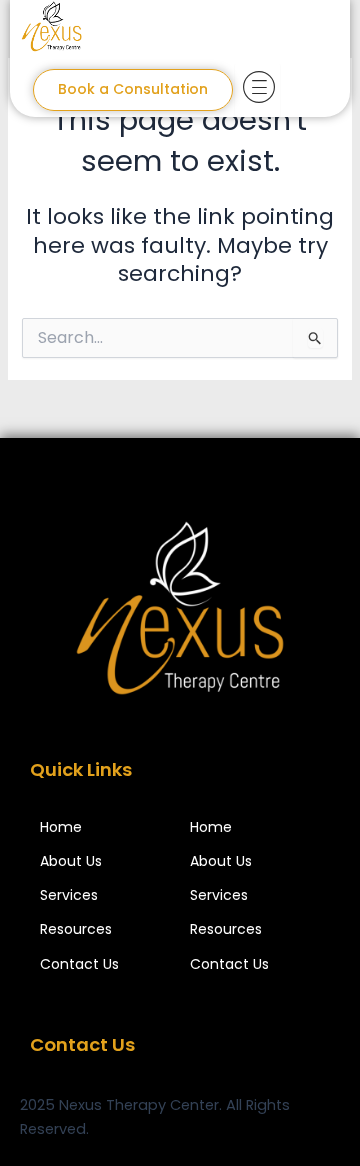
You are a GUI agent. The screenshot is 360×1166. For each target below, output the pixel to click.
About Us (71, 861)
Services (69, 895)
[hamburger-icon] (257, 90)
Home (61, 827)
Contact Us (79, 964)
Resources (76, 929)
